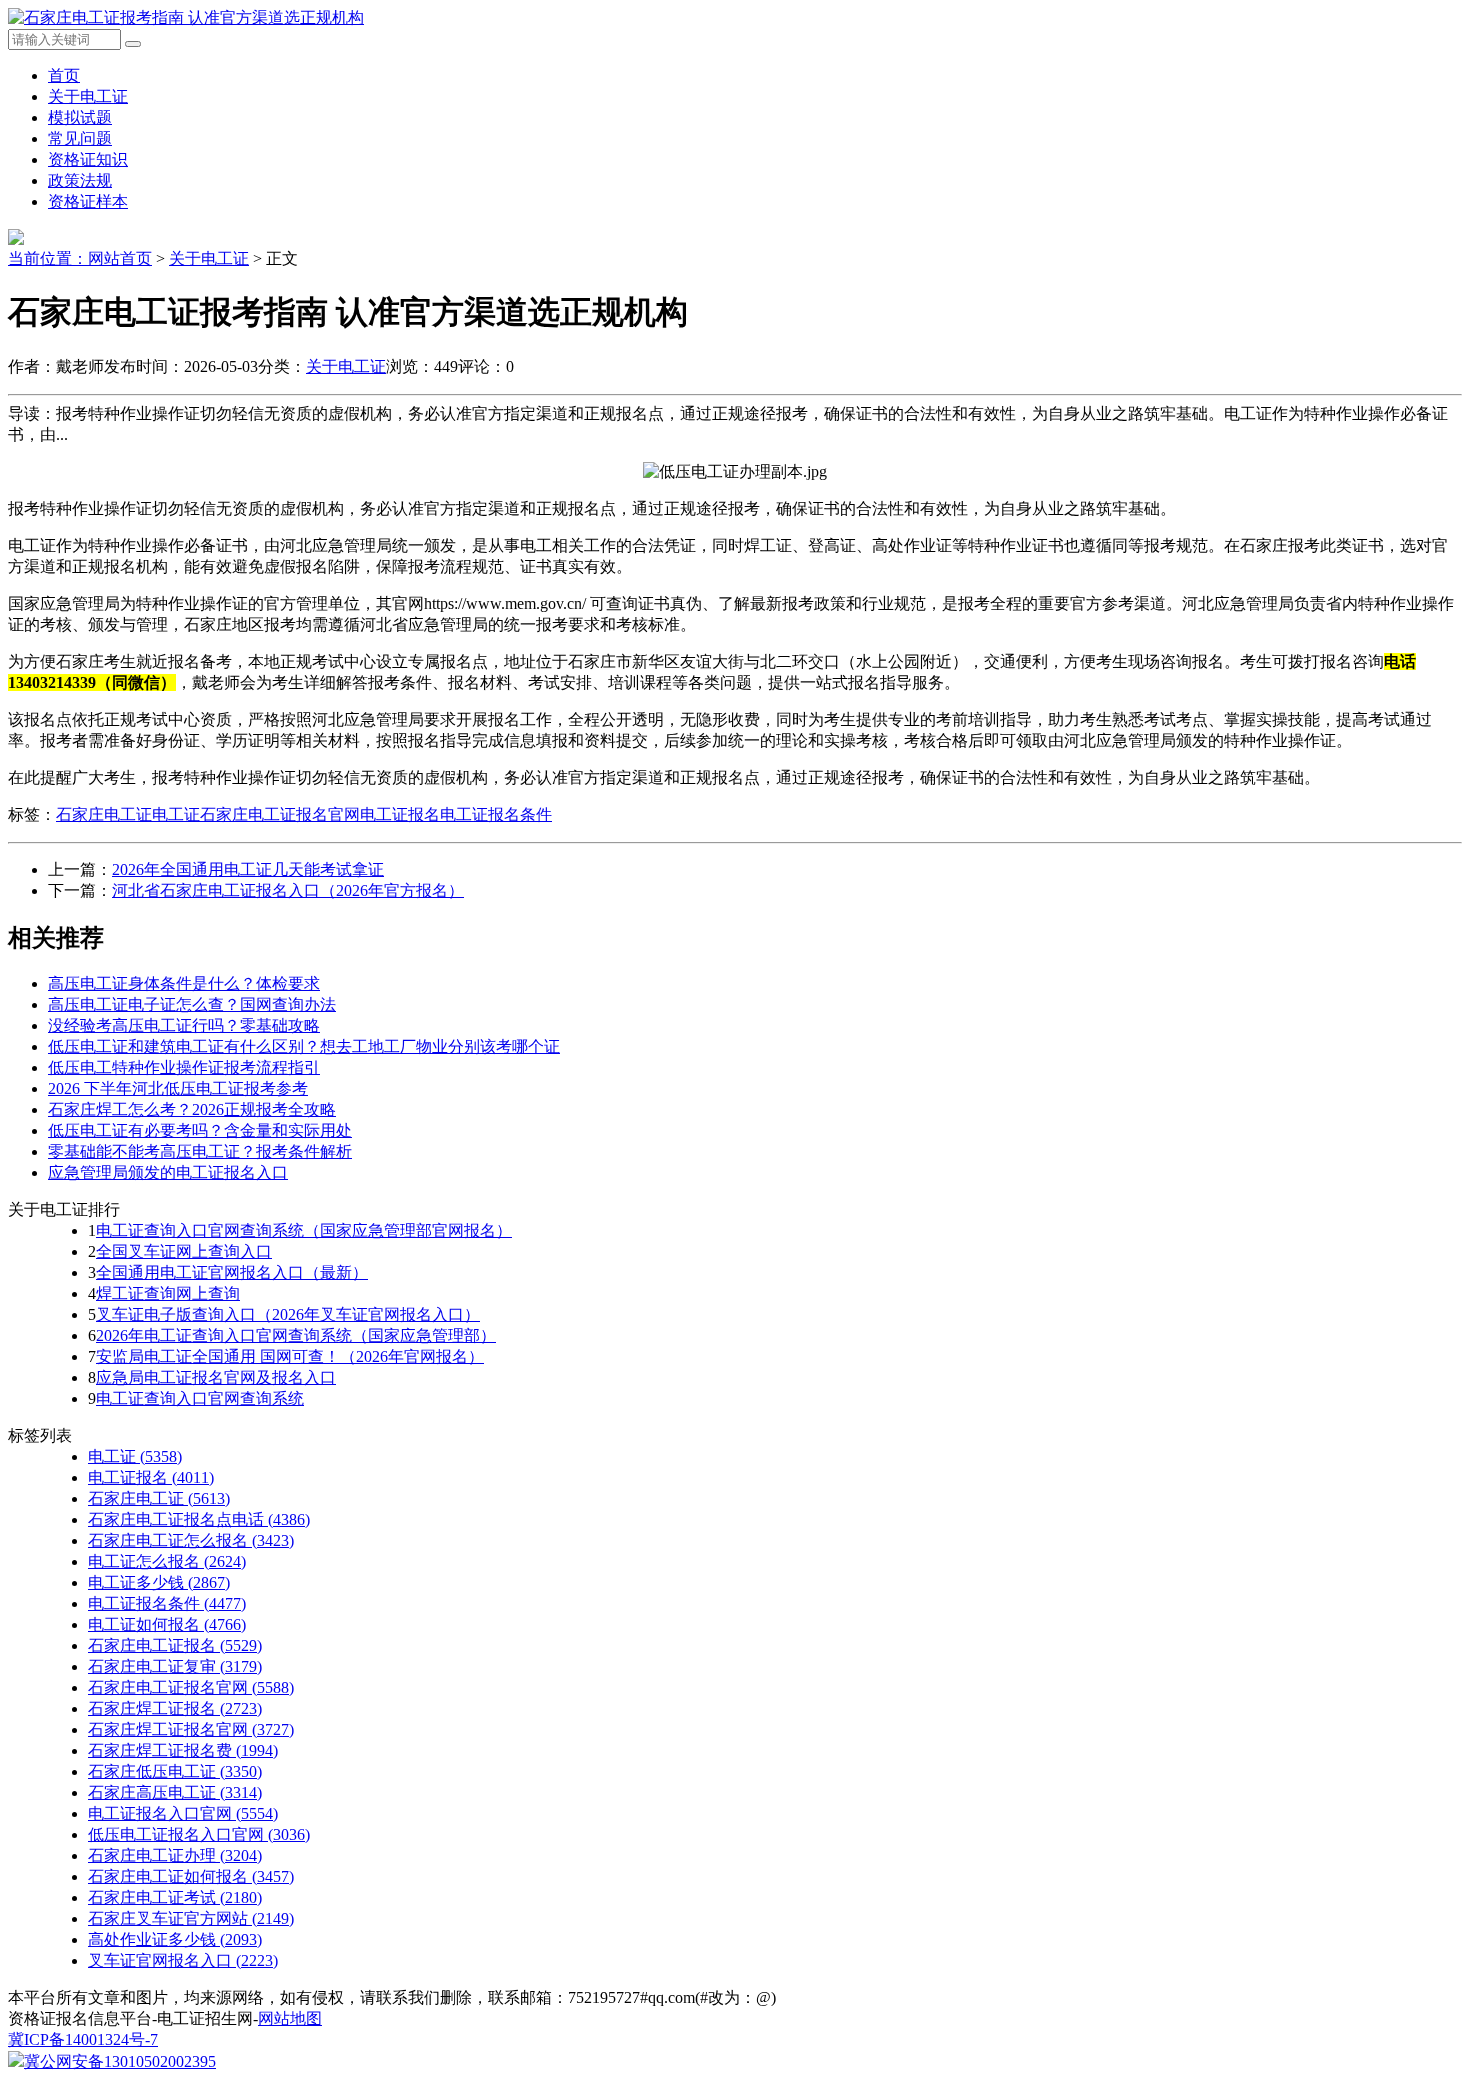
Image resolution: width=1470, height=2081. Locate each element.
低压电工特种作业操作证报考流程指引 (184, 1067)
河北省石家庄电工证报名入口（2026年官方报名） (288, 890)
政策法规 (80, 180)
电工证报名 (400, 814)
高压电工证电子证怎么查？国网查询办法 (192, 1004)
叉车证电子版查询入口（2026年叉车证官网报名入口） (288, 1314)
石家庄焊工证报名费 (183, 1750)
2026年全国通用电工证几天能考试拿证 (248, 869)
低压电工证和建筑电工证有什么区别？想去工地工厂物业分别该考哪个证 (304, 1046)
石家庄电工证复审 (175, 1666)
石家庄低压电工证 (175, 1771)
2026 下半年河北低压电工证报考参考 (178, 1088)
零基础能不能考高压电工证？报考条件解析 (200, 1151)
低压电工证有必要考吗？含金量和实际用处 (200, 1130)
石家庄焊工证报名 (175, 1708)
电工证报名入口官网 (183, 1813)
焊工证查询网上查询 (168, 1293)
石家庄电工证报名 (175, 1645)
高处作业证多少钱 (175, 1939)
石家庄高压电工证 (175, 1792)
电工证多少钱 (159, 1582)
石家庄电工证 (104, 814)
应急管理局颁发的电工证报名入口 (168, 1172)
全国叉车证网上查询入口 (184, 1251)
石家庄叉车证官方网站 (191, 1918)
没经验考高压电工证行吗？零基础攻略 (184, 1025)
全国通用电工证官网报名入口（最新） (232, 1272)
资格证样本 (88, 201)
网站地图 (290, 2018)
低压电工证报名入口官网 (199, 1834)
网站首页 (120, 258)
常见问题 (80, 138)
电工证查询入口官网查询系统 (200, 1398)
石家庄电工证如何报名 (191, 1876)
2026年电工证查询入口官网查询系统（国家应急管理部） (296, 1335)
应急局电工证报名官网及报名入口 (216, 1377)
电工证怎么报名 (167, 1561)
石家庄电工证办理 (175, 1855)
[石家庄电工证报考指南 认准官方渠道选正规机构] (186, 17)
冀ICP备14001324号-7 (83, 2039)
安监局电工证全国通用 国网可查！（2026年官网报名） (290, 1356)
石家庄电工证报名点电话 (199, 1519)
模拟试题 (80, 117)
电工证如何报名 (167, 1624)
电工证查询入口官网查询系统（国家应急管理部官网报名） (304, 1230)
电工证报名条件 (496, 814)
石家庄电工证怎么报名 (191, 1540)
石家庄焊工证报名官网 (191, 1729)
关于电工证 (88, 96)
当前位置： (48, 258)
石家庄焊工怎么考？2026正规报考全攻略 (192, 1109)
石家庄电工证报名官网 (280, 814)
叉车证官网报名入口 (183, 1960)
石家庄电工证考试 (175, 1897)
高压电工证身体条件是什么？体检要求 (184, 983)
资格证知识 (88, 159)
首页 (64, 75)
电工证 (176, 814)
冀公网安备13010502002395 (120, 2061)
